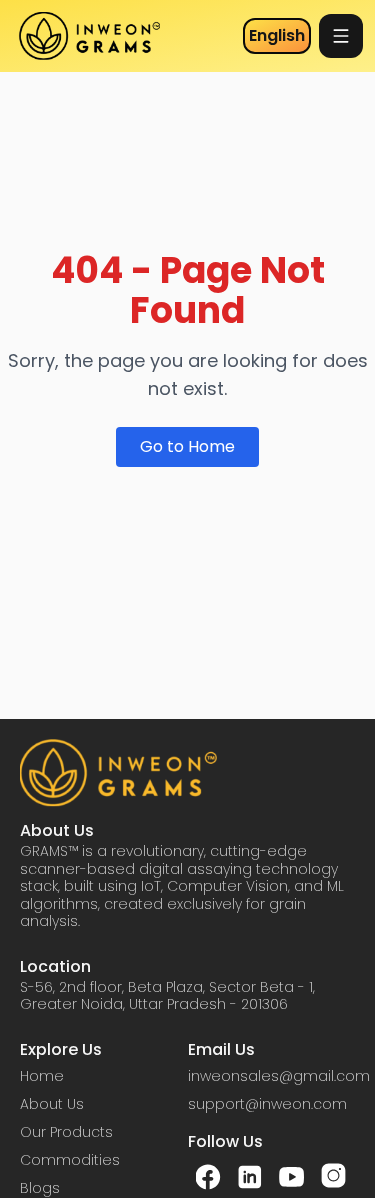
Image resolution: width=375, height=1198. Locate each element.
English (277, 35)
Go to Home (187, 446)
